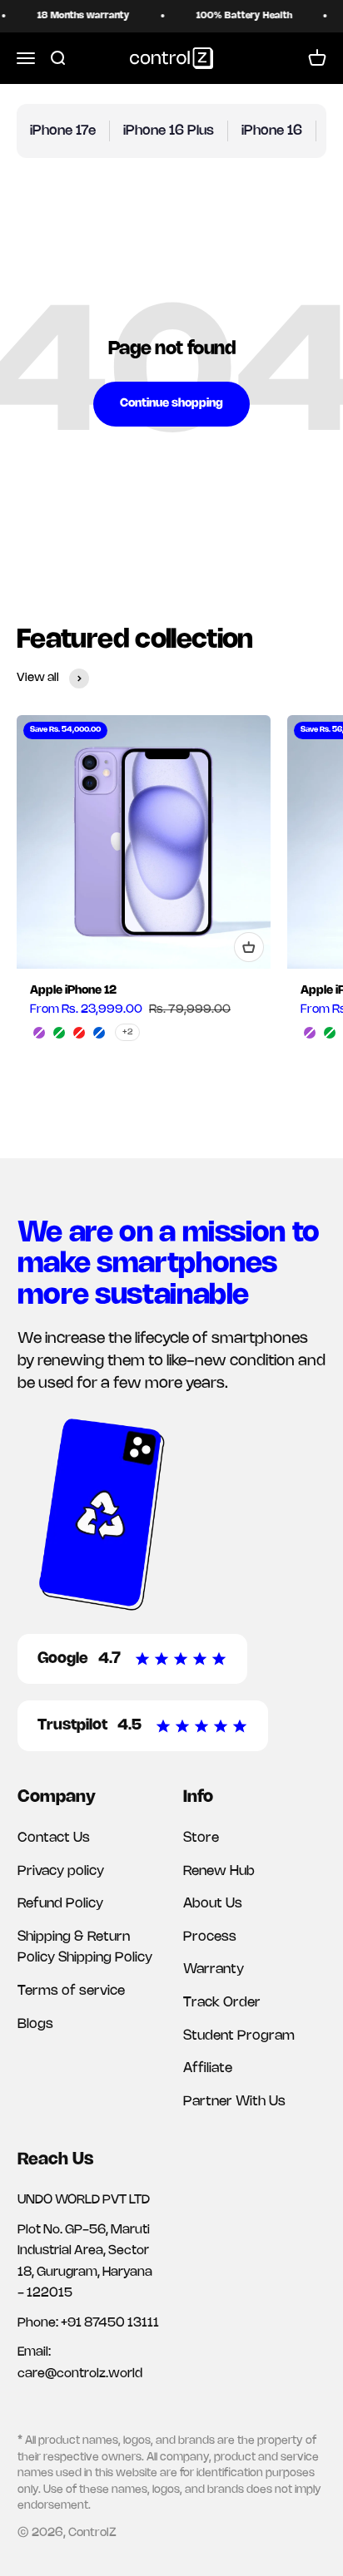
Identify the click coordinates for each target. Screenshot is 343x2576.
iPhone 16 (272, 131)
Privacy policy (61, 1871)
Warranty (214, 1969)
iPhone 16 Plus (169, 131)
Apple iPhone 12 (73, 991)
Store (201, 1838)
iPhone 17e (63, 131)
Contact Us (54, 1838)
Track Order (222, 2003)
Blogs (35, 2024)
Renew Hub (219, 1871)
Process (210, 1937)
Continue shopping (171, 404)
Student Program (239, 2036)
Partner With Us (234, 2102)
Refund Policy (60, 1904)
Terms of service (71, 1991)
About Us (213, 1904)
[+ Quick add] (249, 947)
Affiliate (208, 2068)
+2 (127, 1032)
